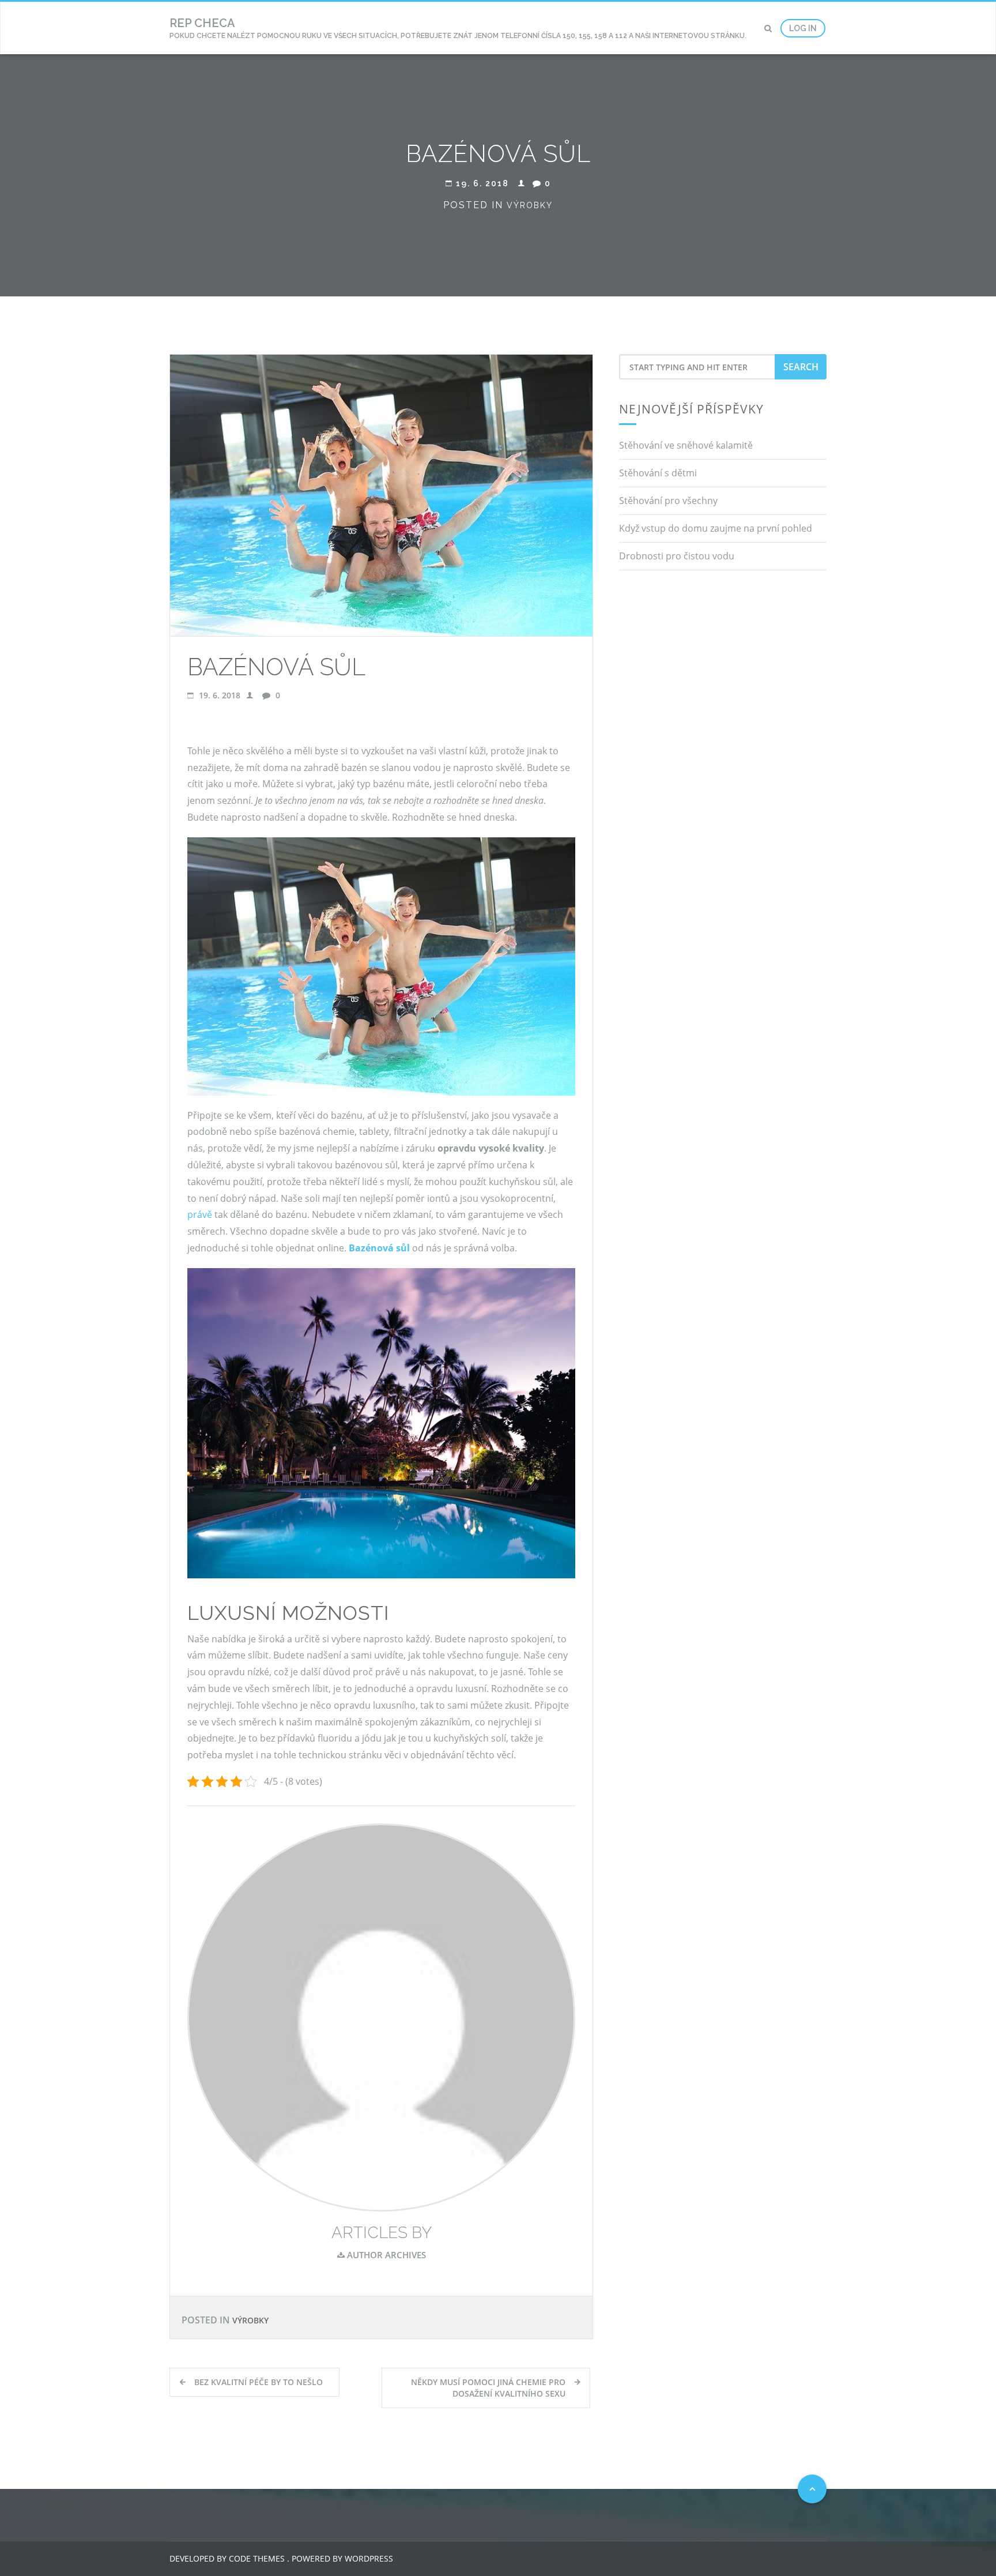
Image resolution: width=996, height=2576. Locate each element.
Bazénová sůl (379, 1248)
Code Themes (256, 2558)
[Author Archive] (381, 2017)
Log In (803, 28)
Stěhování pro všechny (668, 501)
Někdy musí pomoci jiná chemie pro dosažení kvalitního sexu (488, 2388)
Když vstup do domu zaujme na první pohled (716, 528)
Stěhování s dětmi (658, 473)
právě (200, 1214)
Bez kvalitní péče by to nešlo (259, 2382)
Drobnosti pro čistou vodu (677, 556)
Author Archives (385, 2255)
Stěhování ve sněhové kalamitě (686, 445)
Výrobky (530, 205)
